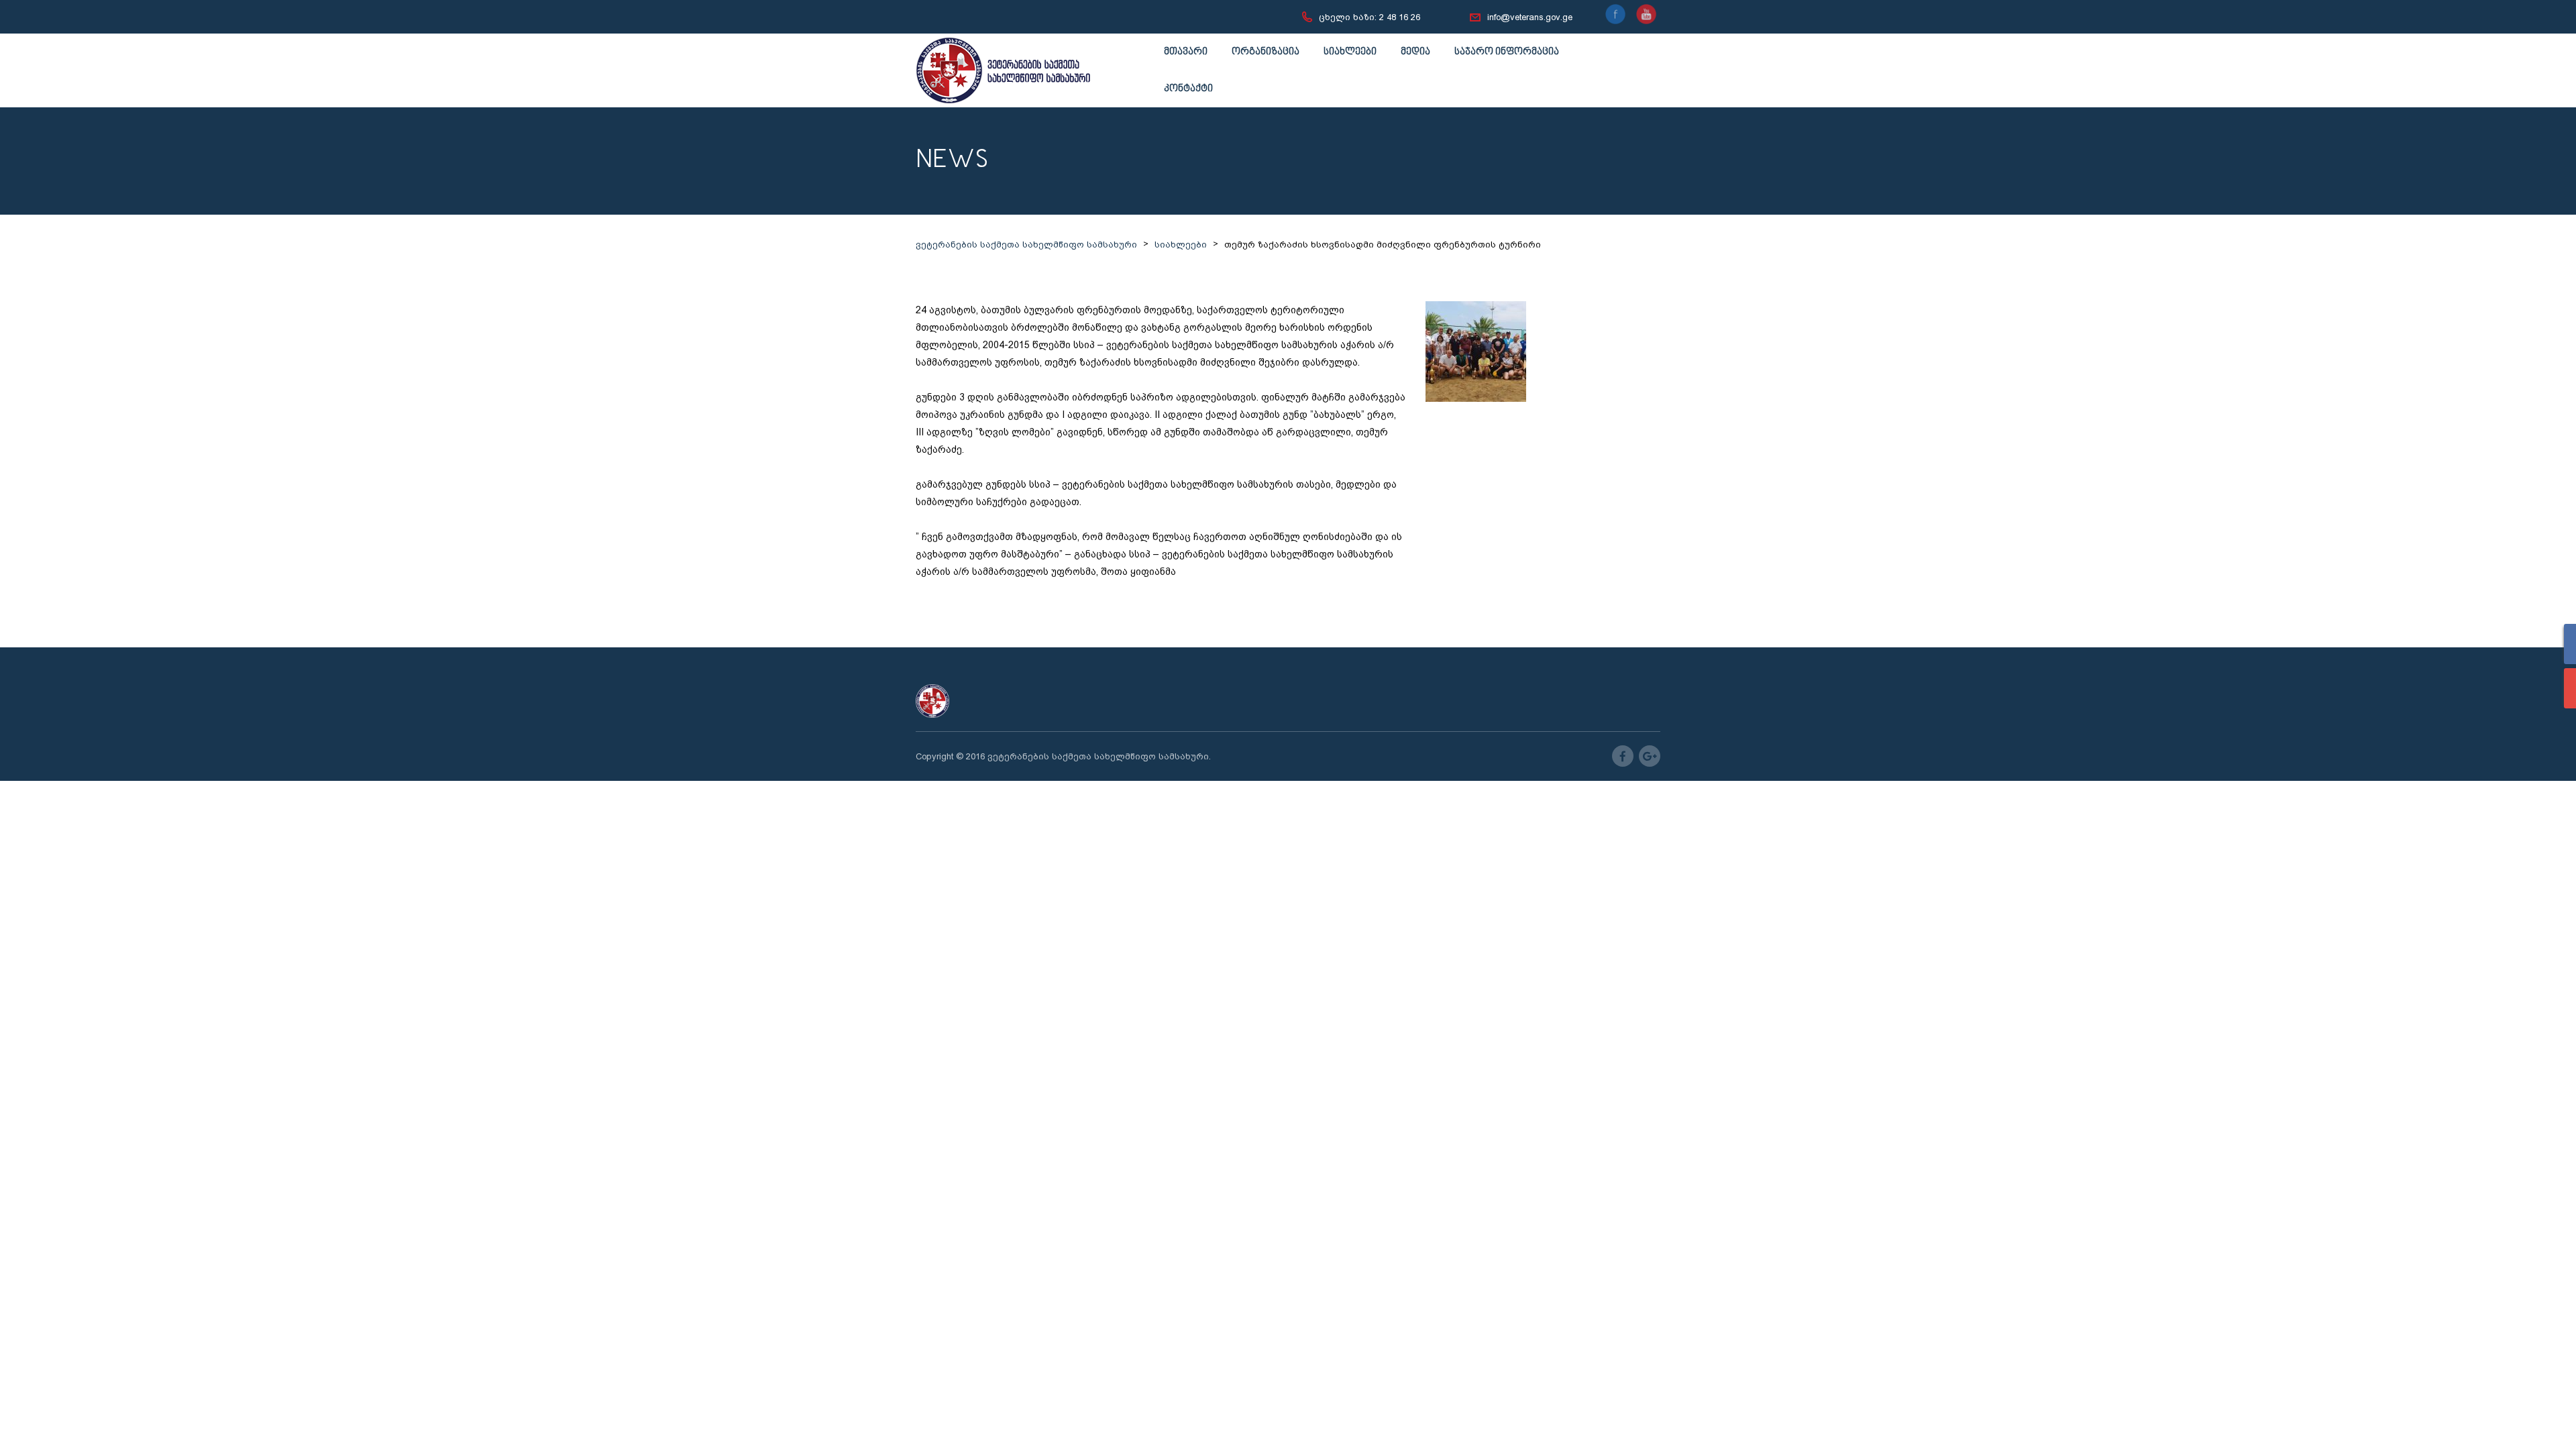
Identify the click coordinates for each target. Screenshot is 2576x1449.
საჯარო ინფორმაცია (1507, 52)
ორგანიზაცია (1266, 52)
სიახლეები (1350, 52)
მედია (1415, 52)
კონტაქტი (1188, 89)
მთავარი (1186, 52)
